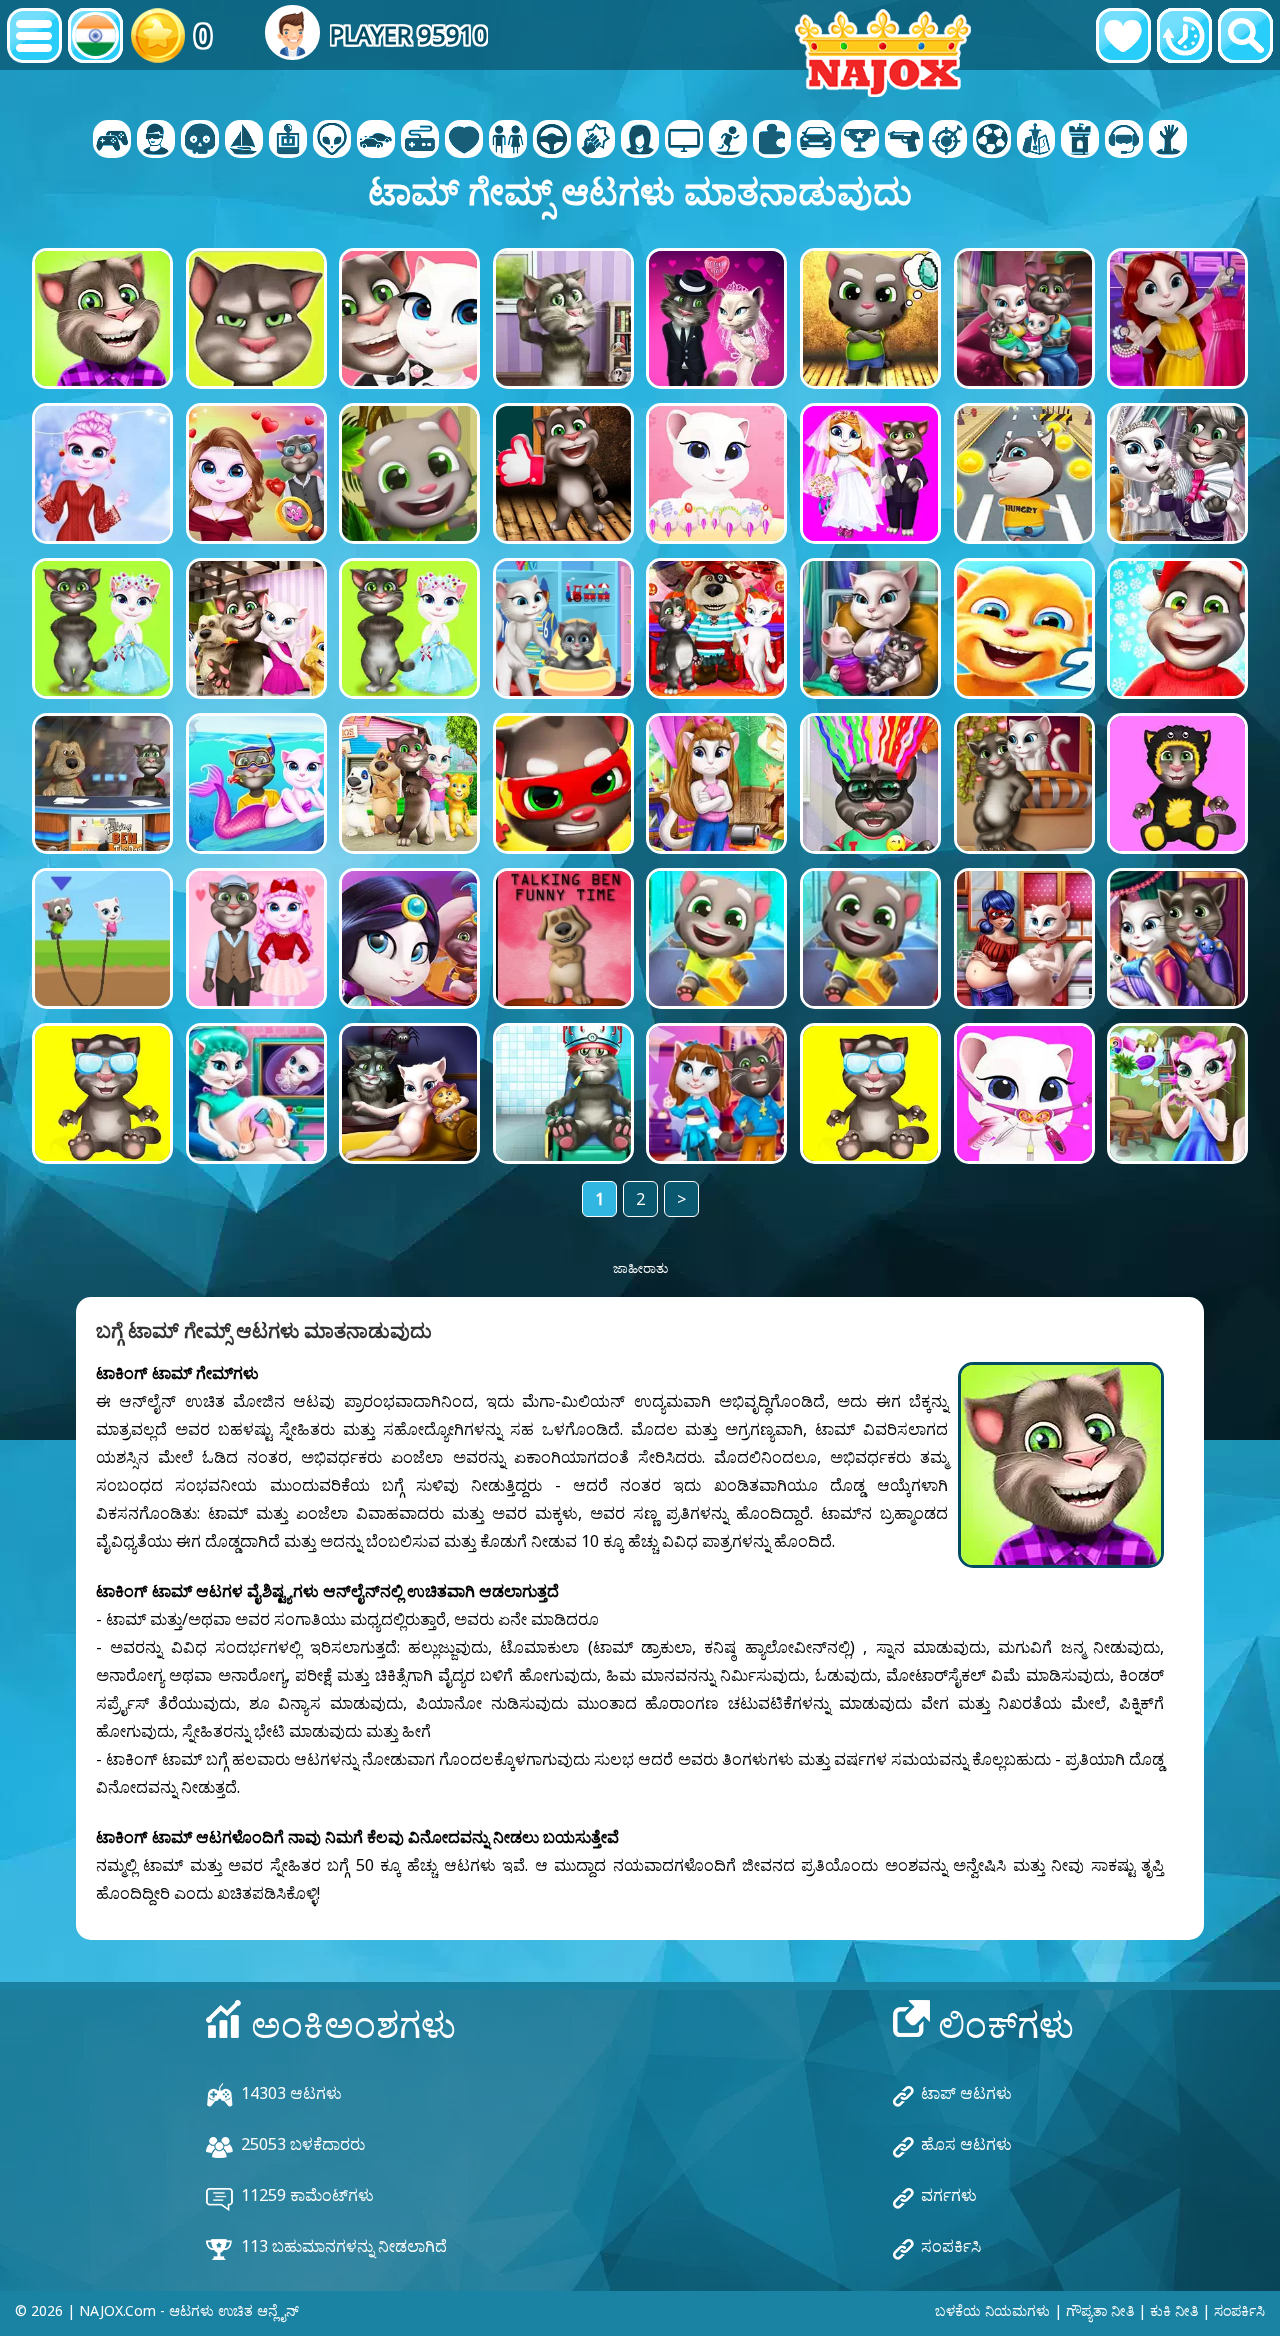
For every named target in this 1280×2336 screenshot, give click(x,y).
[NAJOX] (883, 52)
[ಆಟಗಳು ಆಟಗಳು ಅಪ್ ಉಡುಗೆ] (508, 141)
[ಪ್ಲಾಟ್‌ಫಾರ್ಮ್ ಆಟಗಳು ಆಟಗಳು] (728, 141)
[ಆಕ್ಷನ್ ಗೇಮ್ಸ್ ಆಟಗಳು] (200, 141)
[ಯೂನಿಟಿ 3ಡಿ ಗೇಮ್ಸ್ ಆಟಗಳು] (1124, 141)
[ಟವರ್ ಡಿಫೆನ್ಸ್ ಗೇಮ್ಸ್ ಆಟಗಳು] (1080, 141)
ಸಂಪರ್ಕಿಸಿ (951, 2246)
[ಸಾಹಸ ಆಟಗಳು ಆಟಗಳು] (244, 141)
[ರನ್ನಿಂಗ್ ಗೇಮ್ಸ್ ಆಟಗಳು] (860, 141)
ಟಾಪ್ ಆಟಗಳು (966, 2093)
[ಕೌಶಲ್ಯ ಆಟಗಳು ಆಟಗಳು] (948, 141)
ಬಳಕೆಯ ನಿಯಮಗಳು (992, 2310)
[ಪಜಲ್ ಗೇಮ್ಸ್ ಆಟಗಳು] (772, 141)
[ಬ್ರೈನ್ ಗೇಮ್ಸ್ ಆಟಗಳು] (332, 141)
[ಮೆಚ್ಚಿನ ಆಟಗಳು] (1123, 35)
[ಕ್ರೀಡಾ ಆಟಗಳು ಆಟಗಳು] (992, 141)
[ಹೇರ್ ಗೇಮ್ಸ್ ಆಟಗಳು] (640, 141)
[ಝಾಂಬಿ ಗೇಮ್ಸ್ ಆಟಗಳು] (1168, 141)
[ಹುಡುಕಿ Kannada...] (1245, 35)
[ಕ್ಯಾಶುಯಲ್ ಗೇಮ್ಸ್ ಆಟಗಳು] (420, 141)
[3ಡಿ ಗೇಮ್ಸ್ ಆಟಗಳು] (156, 141)
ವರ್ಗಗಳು (949, 2195)
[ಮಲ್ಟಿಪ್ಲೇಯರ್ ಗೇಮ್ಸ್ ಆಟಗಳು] (684, 141)
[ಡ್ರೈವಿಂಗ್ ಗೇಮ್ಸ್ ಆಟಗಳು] (552, 141)
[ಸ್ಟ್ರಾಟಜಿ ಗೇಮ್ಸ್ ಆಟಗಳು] (1036, 141)
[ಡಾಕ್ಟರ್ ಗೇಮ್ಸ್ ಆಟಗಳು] (464, 141)
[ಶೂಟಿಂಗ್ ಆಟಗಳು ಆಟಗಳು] (904, 141)
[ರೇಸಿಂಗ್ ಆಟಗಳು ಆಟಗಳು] (816, 141)
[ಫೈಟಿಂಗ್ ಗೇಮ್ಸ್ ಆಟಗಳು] (596, 141)
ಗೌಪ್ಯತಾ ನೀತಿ (1100, 2310)
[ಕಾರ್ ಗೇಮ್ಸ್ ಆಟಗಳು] (376, 141)
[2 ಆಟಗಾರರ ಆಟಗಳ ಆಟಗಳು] (112, 141)
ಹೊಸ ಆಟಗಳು (966, 2144)
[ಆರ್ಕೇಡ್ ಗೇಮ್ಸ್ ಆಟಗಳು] (288, 141)
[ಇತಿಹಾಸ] (1184, 35)
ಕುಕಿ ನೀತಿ (1174, 2310)
